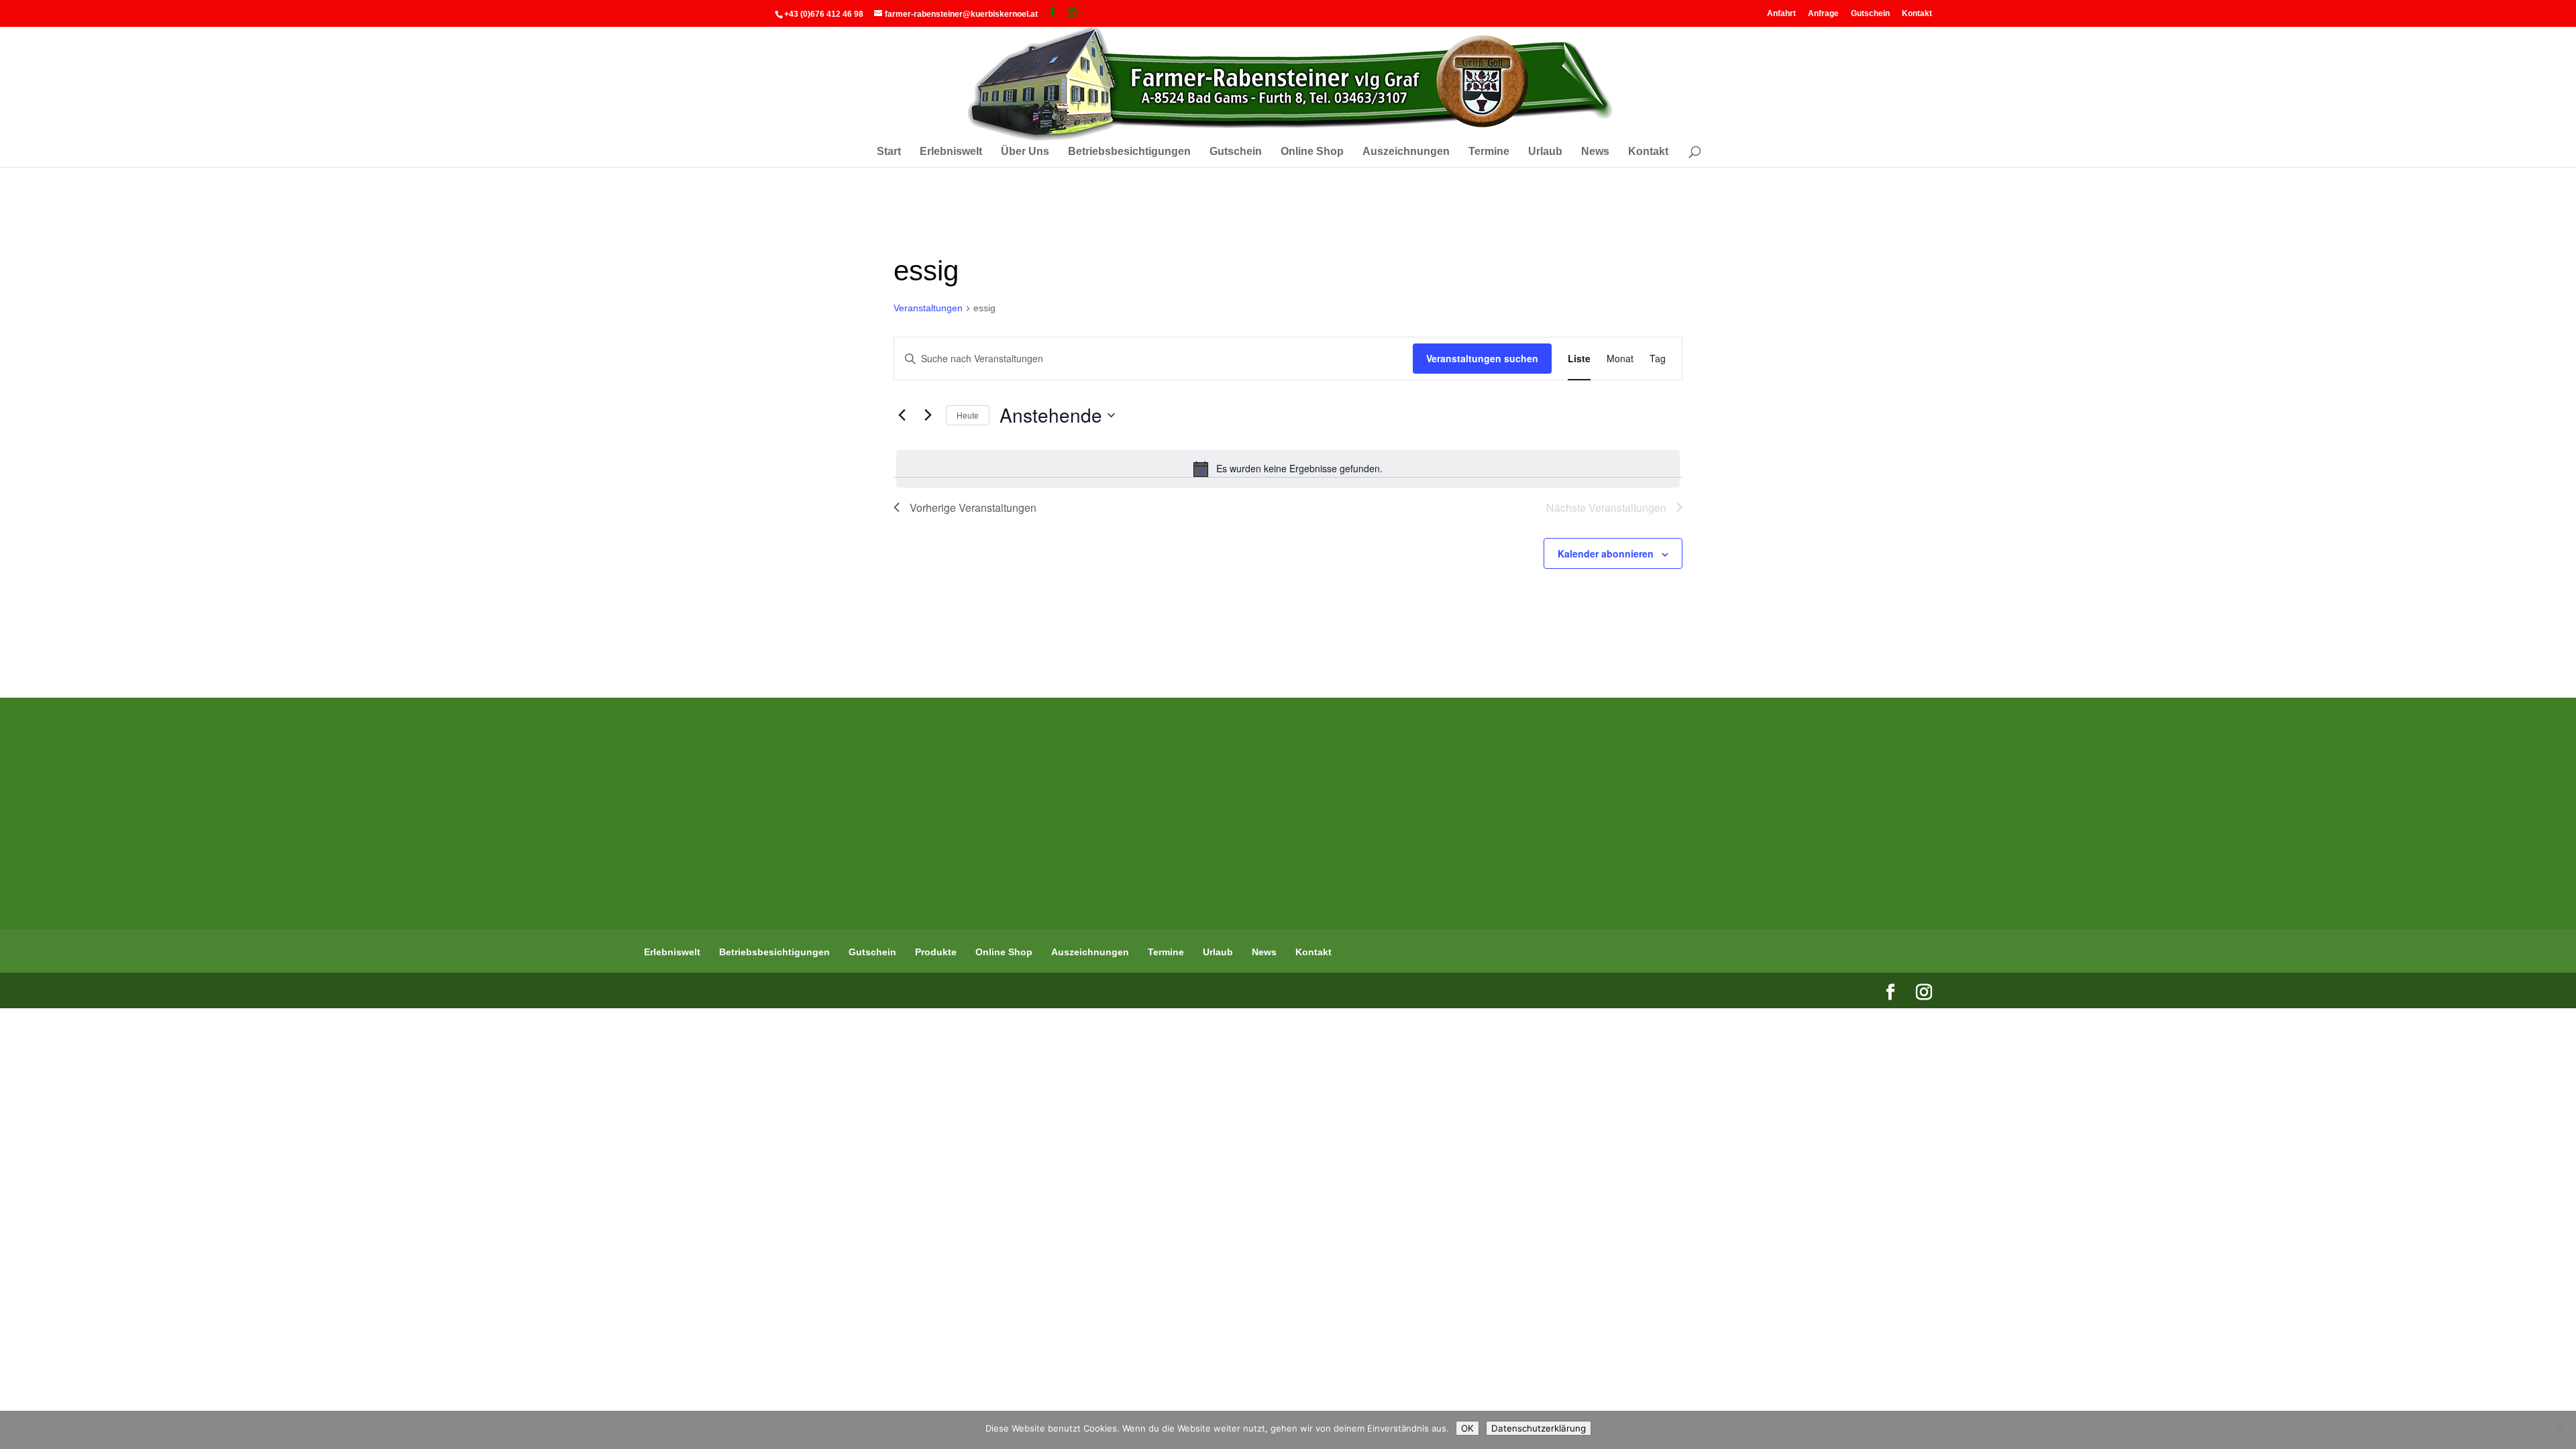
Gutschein (1870, 13)
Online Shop (1312, 152)
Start (889, 152)
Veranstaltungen (928, 308)
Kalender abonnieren (1606, 553)
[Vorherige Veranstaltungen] (902, 415)
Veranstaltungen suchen (1482, 358)
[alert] (1288, 469)
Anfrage (1823, 13)
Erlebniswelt (951, 152)
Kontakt (1917, 13)
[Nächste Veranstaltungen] (928, 415)
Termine (1489, 152)
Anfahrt (1781, 13)
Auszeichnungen (1406, 152)
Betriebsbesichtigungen (1129, 152)
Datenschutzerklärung (1539, 1428)
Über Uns (1025, 152)
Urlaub (1545, 152)
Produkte (936, 952)
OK (1467, 1428)
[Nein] (2559, 1430)
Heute (968, 415)
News (1595, 152)
